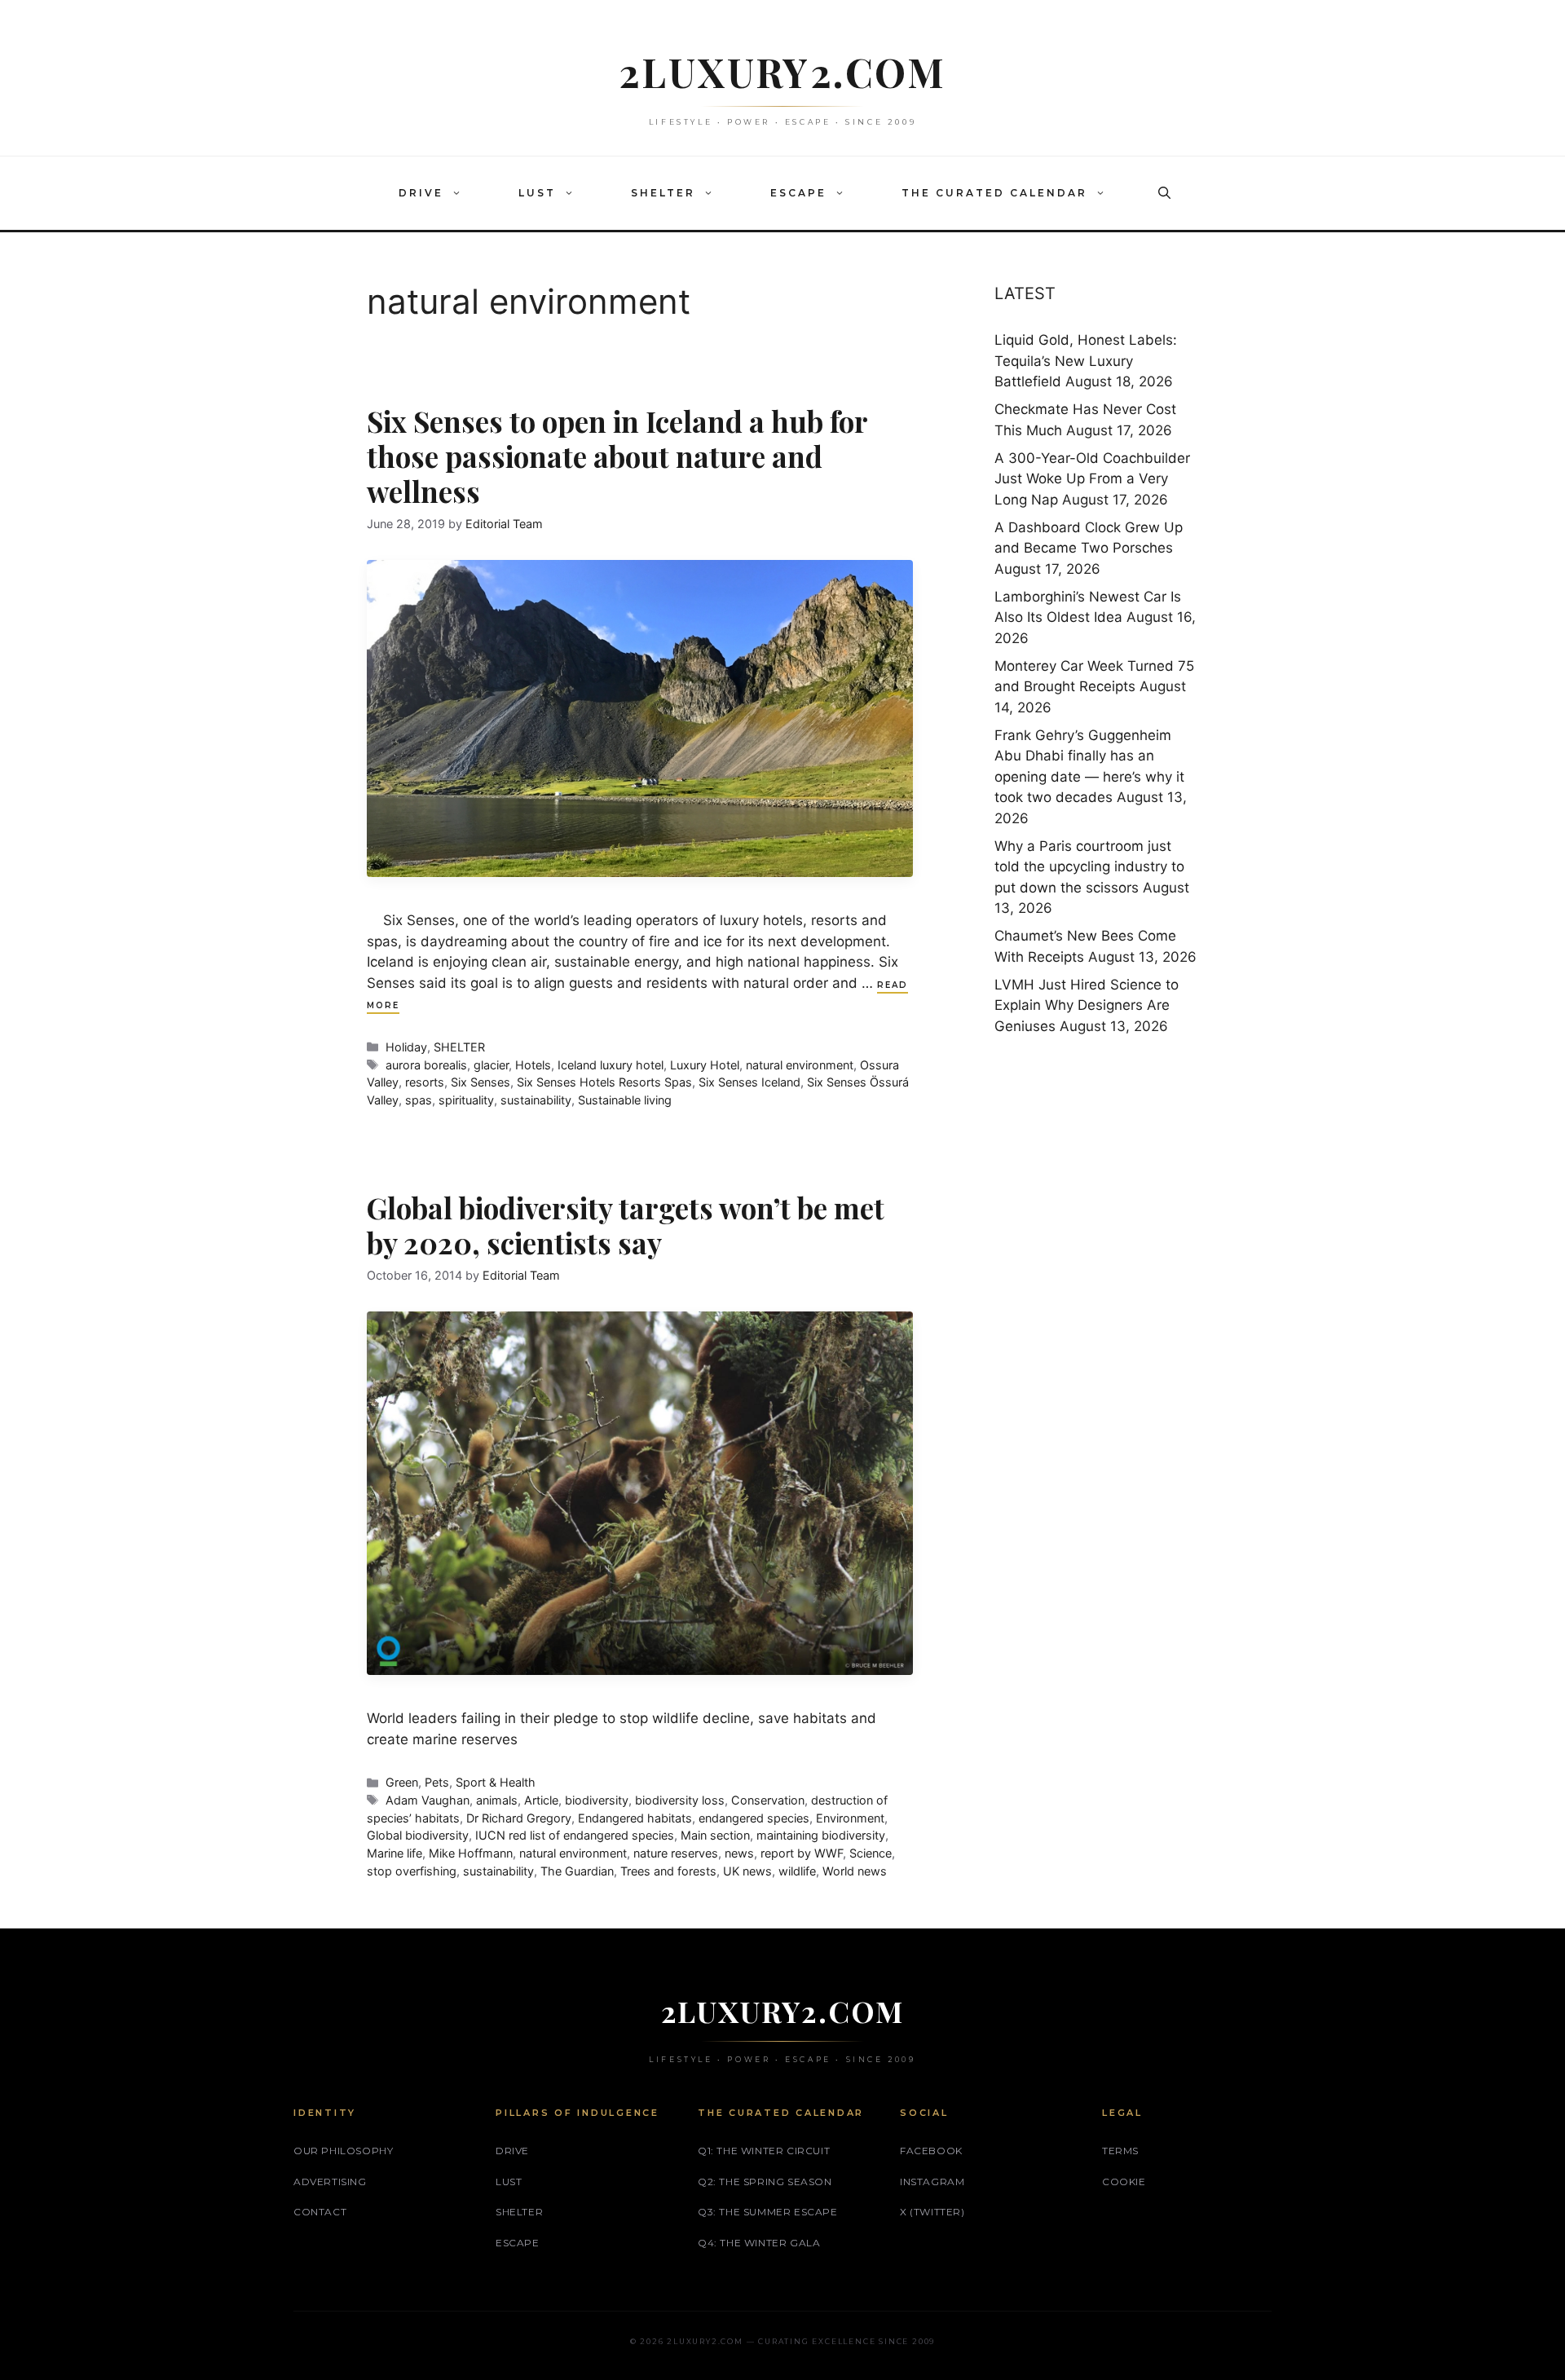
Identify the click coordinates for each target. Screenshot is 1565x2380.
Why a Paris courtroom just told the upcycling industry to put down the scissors (1089, 867)
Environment (850, 1818)
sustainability (536, 1100)
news (739, 1853)
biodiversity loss (680, 1800)
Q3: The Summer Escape (768, 2212)
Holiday (406, 1047)
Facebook (931, 2151)
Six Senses (481, 1082)
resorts (425, 1082)
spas (419, 1100)
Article (541, 1800)
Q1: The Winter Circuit (764, 2151)
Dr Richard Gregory (519, 1818)
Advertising (330, 2182)
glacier (491, 1065)
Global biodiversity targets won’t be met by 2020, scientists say (626, 1225)
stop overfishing (412, 1871)
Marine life (395, 1853)
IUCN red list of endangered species (575, 1835)
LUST (537, 193)
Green (402, 1782)
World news (855, 1871)
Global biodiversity (418, 1835)
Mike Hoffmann (471, 1853)
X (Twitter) (932, 2212)
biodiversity (597, 1800)
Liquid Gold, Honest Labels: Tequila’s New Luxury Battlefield (1086, 361)
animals (497, 1800)
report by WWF (802, 1853)
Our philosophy (343, 2151)
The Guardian (577, 1871)
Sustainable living (625, 1100)
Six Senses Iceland (749, 1082)
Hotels (533, 1065)
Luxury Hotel (705, 1065)
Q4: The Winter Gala (759, 2243)
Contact (320, 2212)
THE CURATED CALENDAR (994, 193)
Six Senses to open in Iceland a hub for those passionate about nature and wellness (617, 456)
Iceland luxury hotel (611, 1065)
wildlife (797, 1871)
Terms (1120, 2151)
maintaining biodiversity (821, 1835)
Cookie (1124, 2182)
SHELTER (663, 193)
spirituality (466, 1100)
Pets (437, 1782)
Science (871, 1853)
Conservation (768, 1800)
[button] (461, 193)
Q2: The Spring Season (765, 2182)
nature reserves (676, 1853)
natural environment (800, 1065)
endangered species (754, 1818)
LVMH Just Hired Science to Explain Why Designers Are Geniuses (1087, 1005)
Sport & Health (496, 1782)
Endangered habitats (635, 1818)
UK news (747, 1871)
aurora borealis (426, 1065)
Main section (715, 1835)
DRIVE (421, 193)
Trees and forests (668, 1871)
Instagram (932, 2182)
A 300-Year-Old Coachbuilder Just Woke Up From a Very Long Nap (1092, 479)
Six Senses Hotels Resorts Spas (604, 1082)
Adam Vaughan (428, 1800)
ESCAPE (798, 193)
